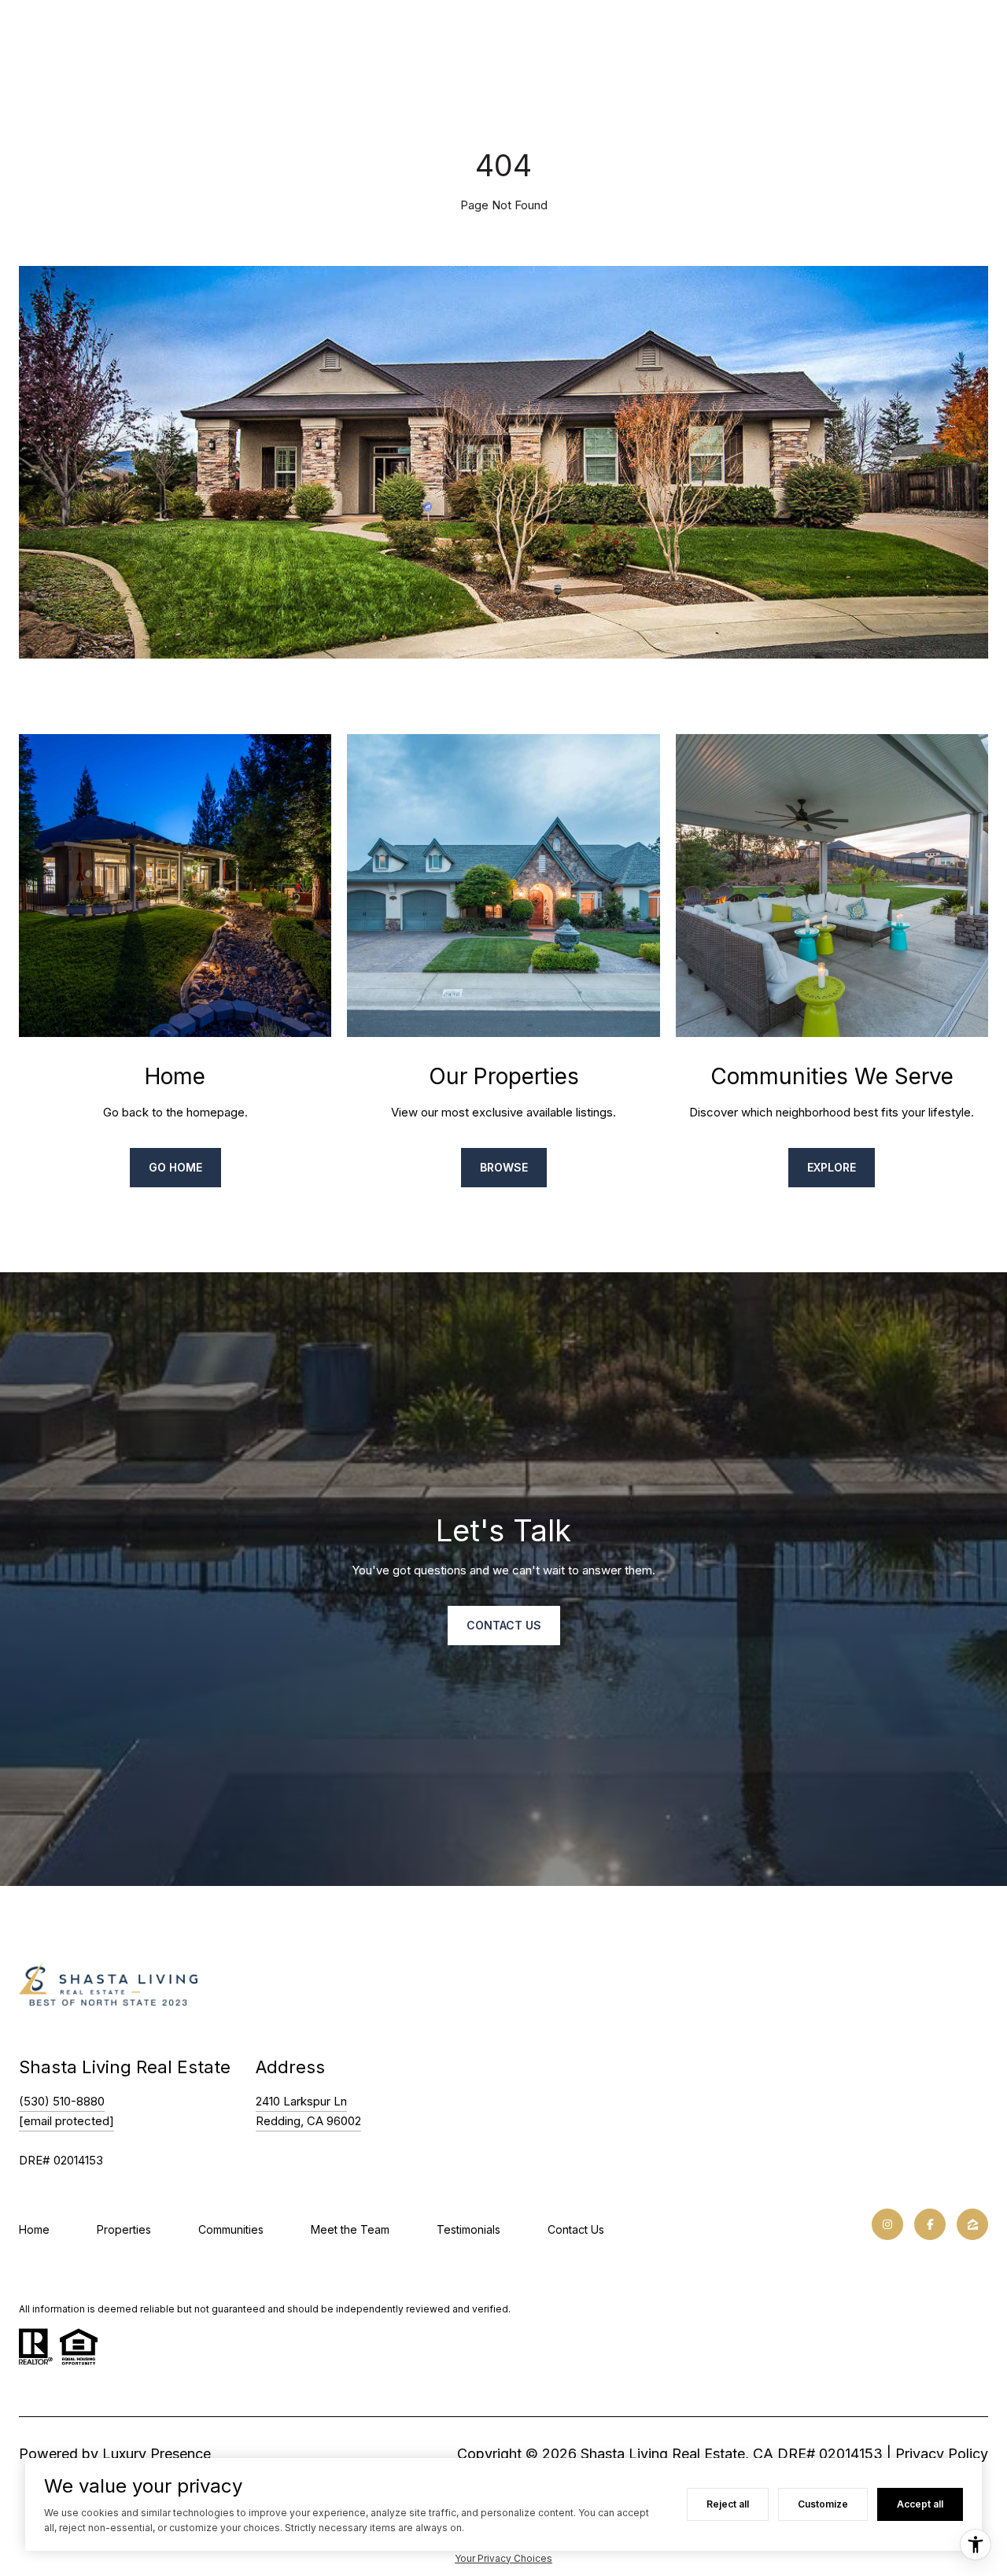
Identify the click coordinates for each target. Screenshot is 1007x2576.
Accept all (920, 2504)
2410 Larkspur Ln (301, 2101)
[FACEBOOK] (930, 2224)
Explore (832, 1167)
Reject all (728, 2504)
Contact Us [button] (504, 1625)
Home (34, 2229)
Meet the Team (350, 2229)
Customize (823, 2504)
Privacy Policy (942, 2454)
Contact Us (576, 2229)
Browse (504, 1167)
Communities (231, 2229)
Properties (124, 2229)
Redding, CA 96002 (308, 2121)
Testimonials (468, 2229)
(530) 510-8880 (62, 2101)
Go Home (175, 1167)
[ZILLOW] (972, 2224)
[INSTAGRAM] (887, 2224)
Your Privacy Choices (503, 2558)
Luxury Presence (157, 2454)
